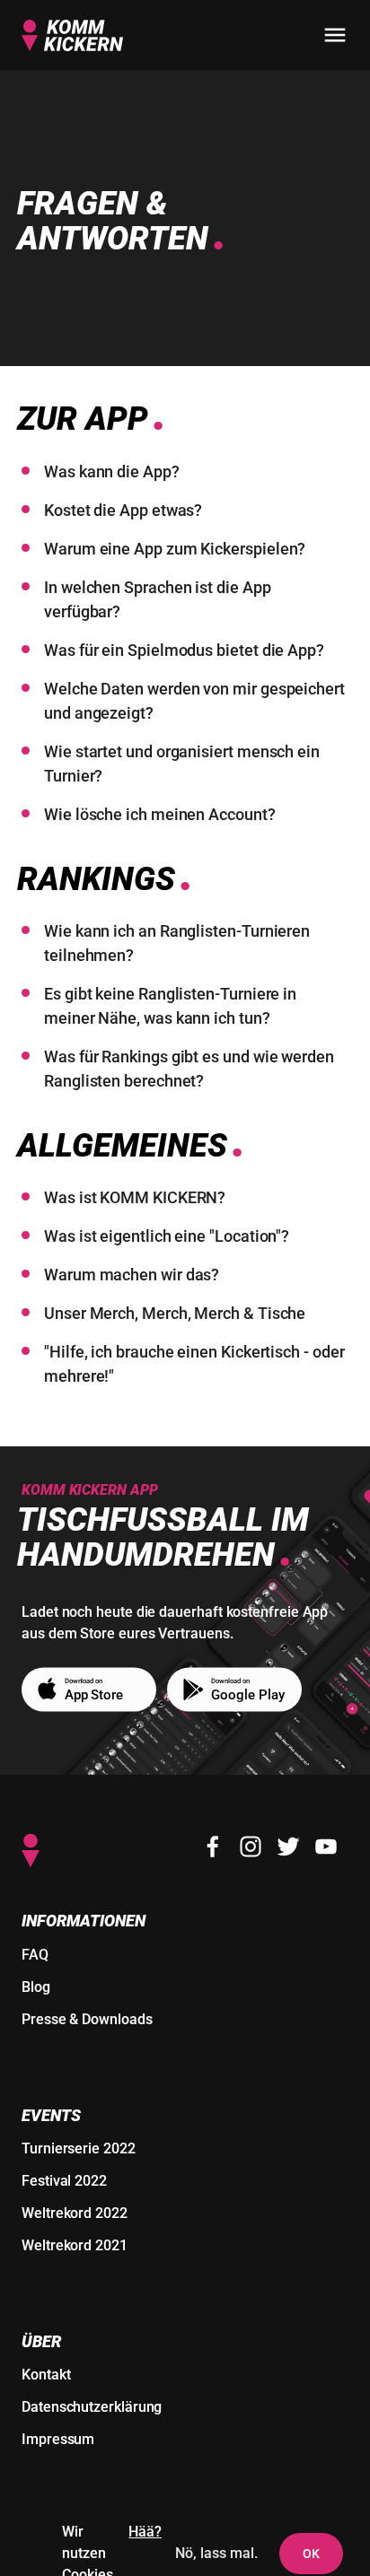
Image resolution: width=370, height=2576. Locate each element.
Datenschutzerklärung (92, 2407)
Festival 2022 (64, 2181)
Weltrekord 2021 (75, 2245)
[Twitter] (288, 1847)
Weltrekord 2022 (75, 2213)
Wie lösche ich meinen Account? (160, 814)
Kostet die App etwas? (123, 510)
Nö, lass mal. (216, 2553)
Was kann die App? (112, 472)
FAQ (35, 1955)
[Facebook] (213, 1847)
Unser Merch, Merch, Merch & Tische (175, 1313)
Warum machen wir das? (132, 1275)
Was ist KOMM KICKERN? (135, 1197)
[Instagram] (251, 1847)
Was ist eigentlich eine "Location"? (167, 1236)
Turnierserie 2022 (79, 2148)
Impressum (58, 2439)
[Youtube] (326, 1847)
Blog (36, 1987)
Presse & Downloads (87, 2019)
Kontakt (46, 2375)
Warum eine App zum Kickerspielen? (175, 549)
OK (311, 2554)
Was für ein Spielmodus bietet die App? (184, 650)
